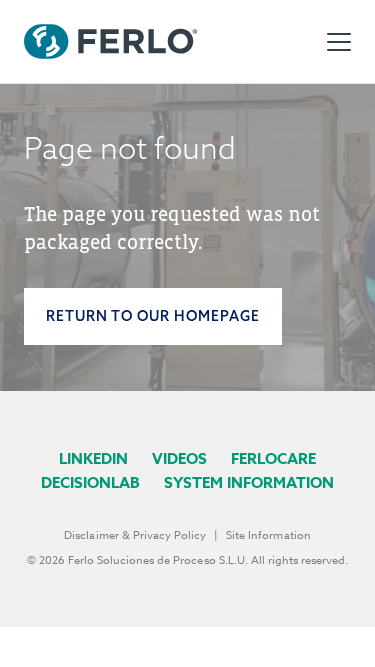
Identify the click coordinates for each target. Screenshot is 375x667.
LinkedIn (93, 458)
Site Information (268, 535)
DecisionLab (90, 482)
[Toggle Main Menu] (339, 42)
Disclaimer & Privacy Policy (135, 535)
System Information (249, 482)
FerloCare (273, 458)
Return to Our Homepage (153, 316)
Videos (179, 458)
